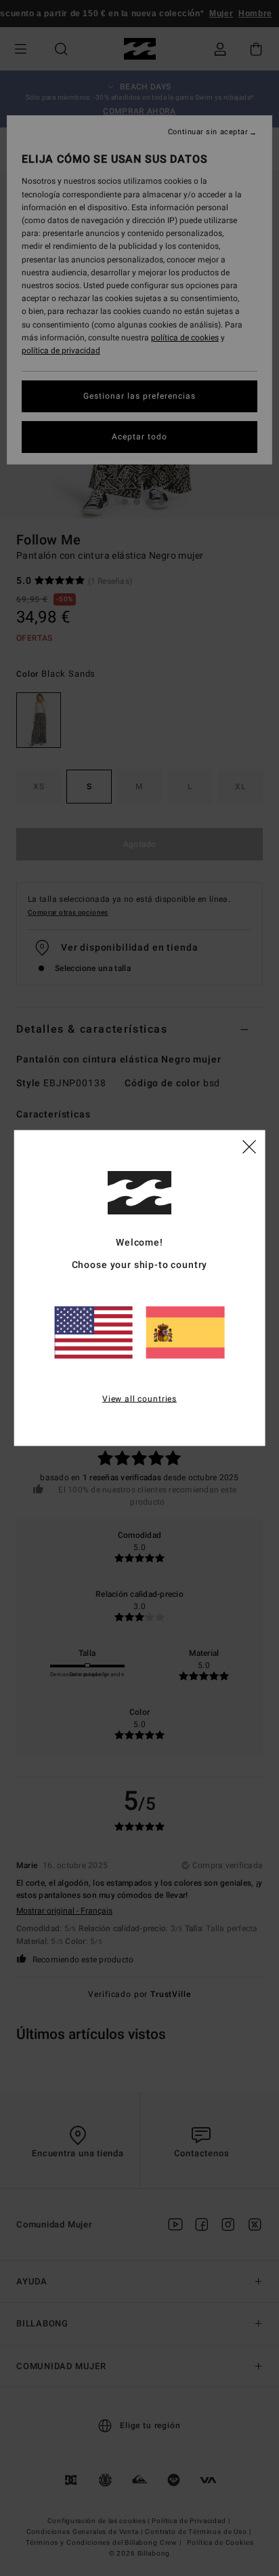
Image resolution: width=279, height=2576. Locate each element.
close (249, 1145)
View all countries (139, 1398)
